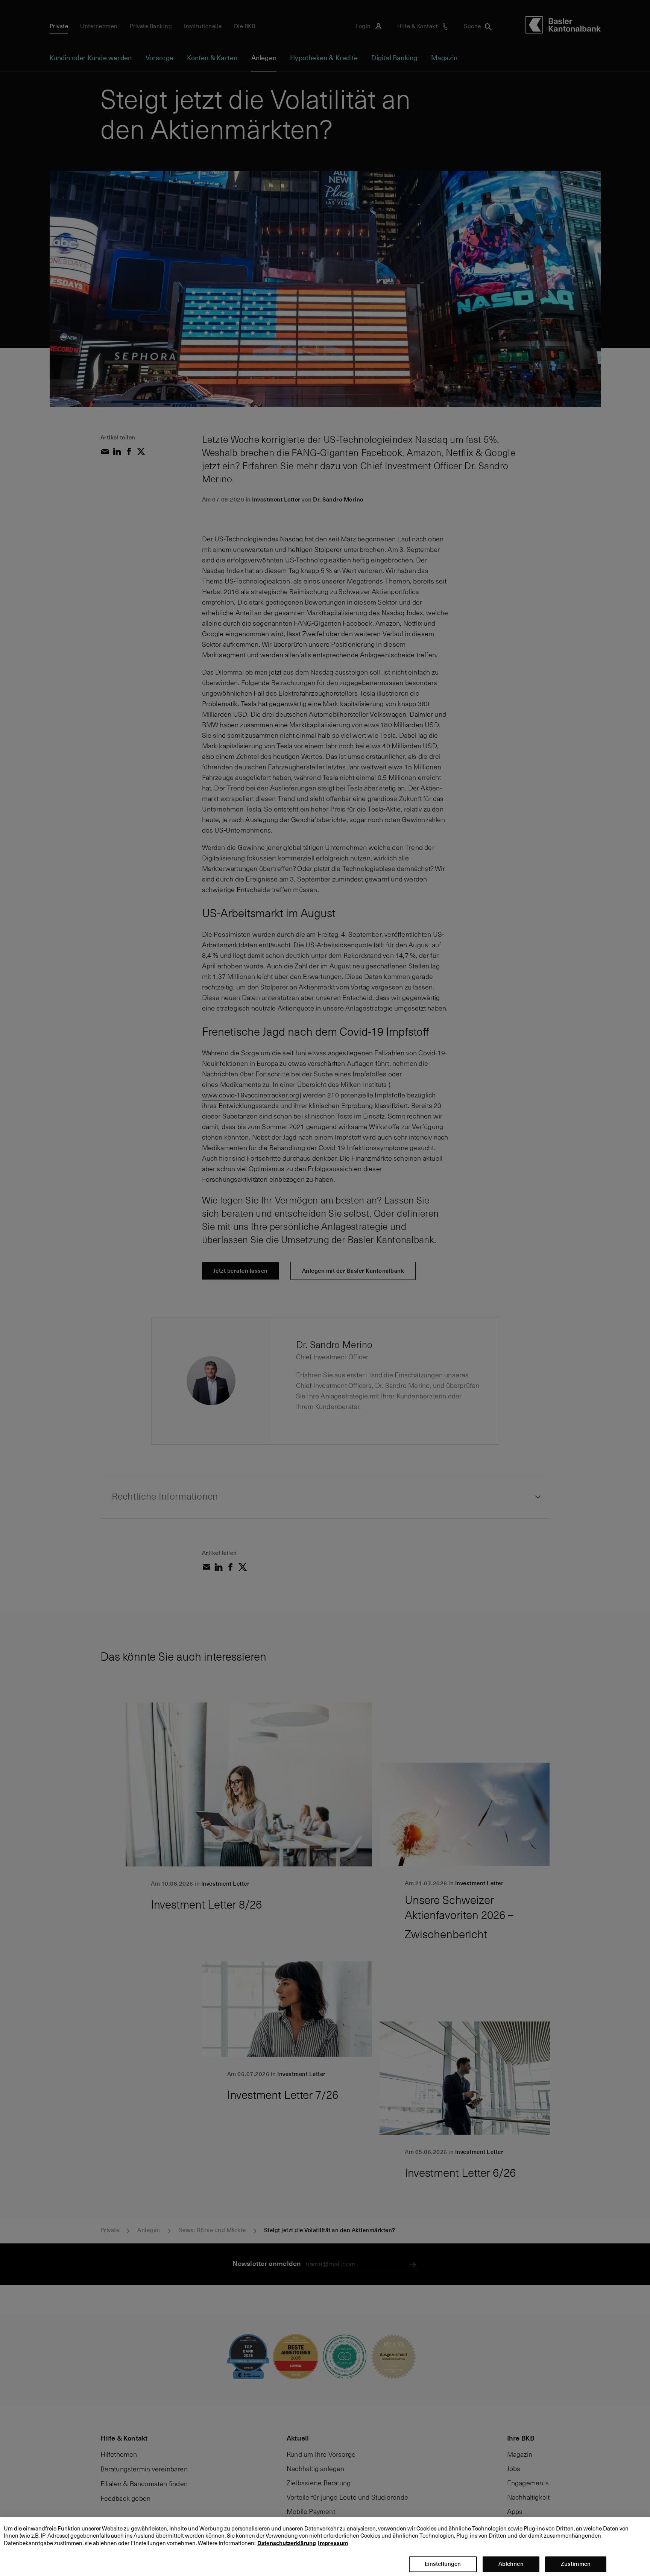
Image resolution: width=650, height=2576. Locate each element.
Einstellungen (443, 2564)
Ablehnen (511, 2564)
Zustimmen (576, 2564)
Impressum (333, 2543)
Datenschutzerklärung (287, 2543)
